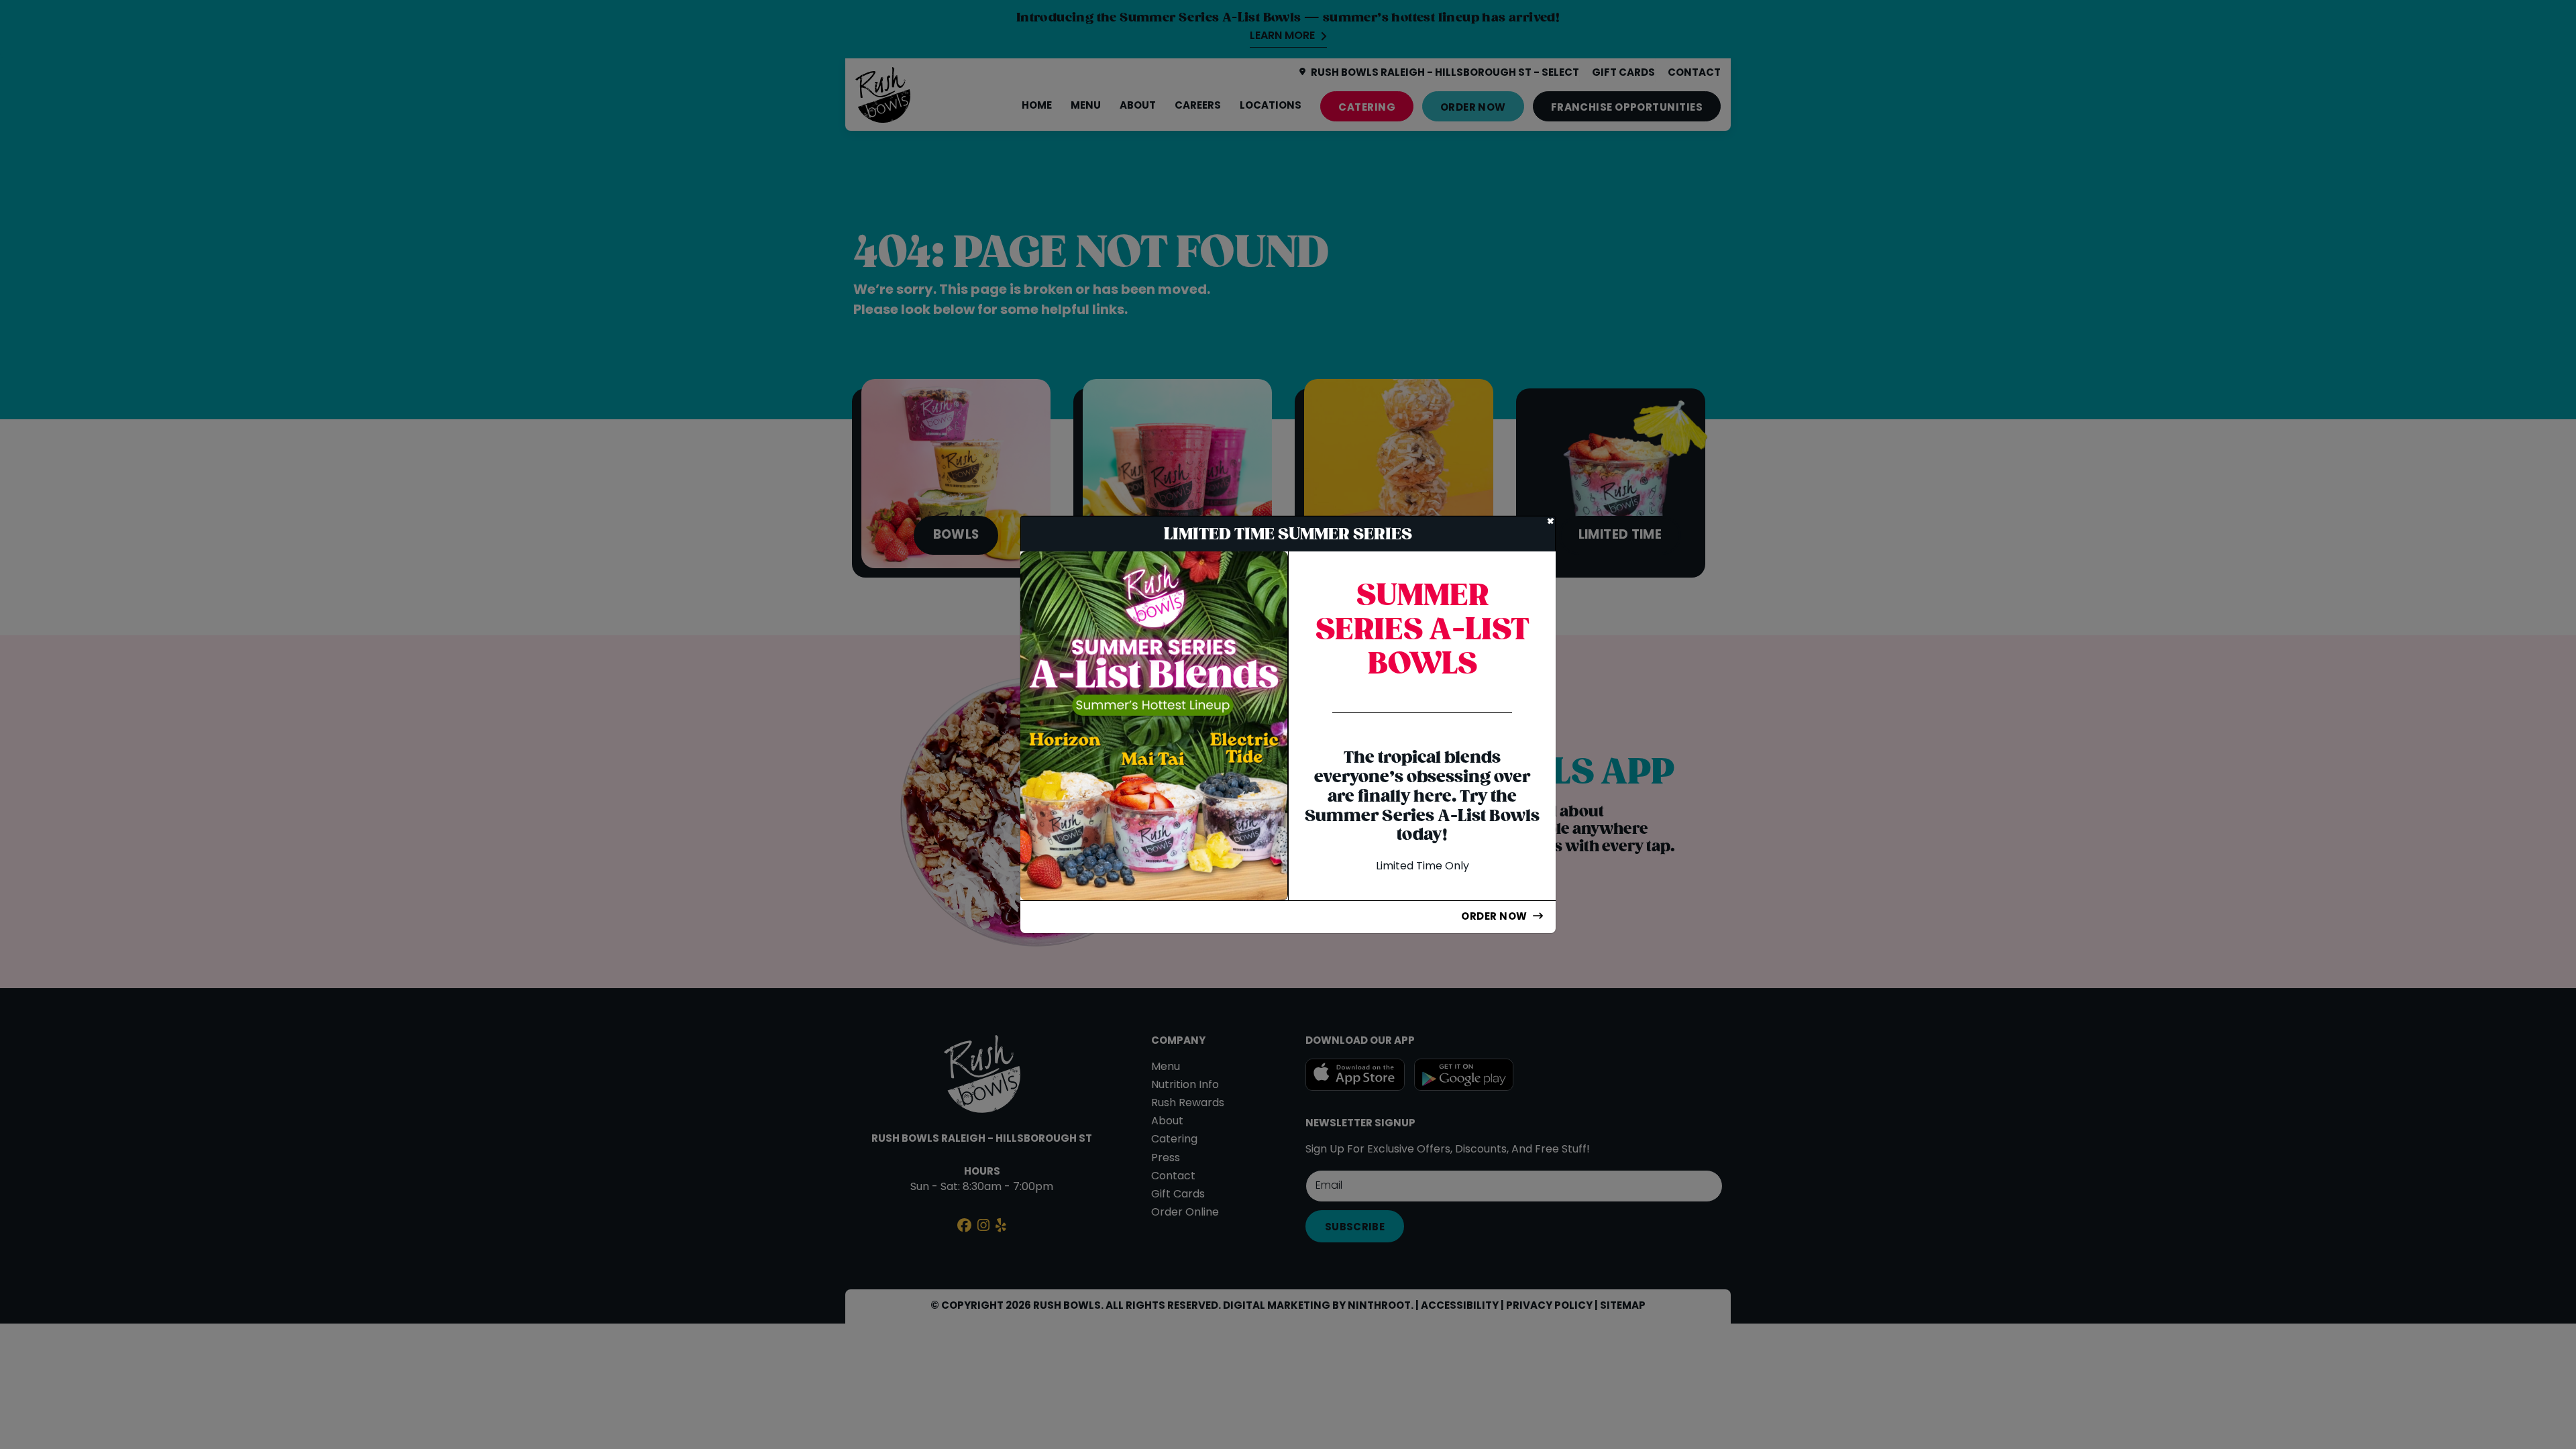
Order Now (1494, 917)
